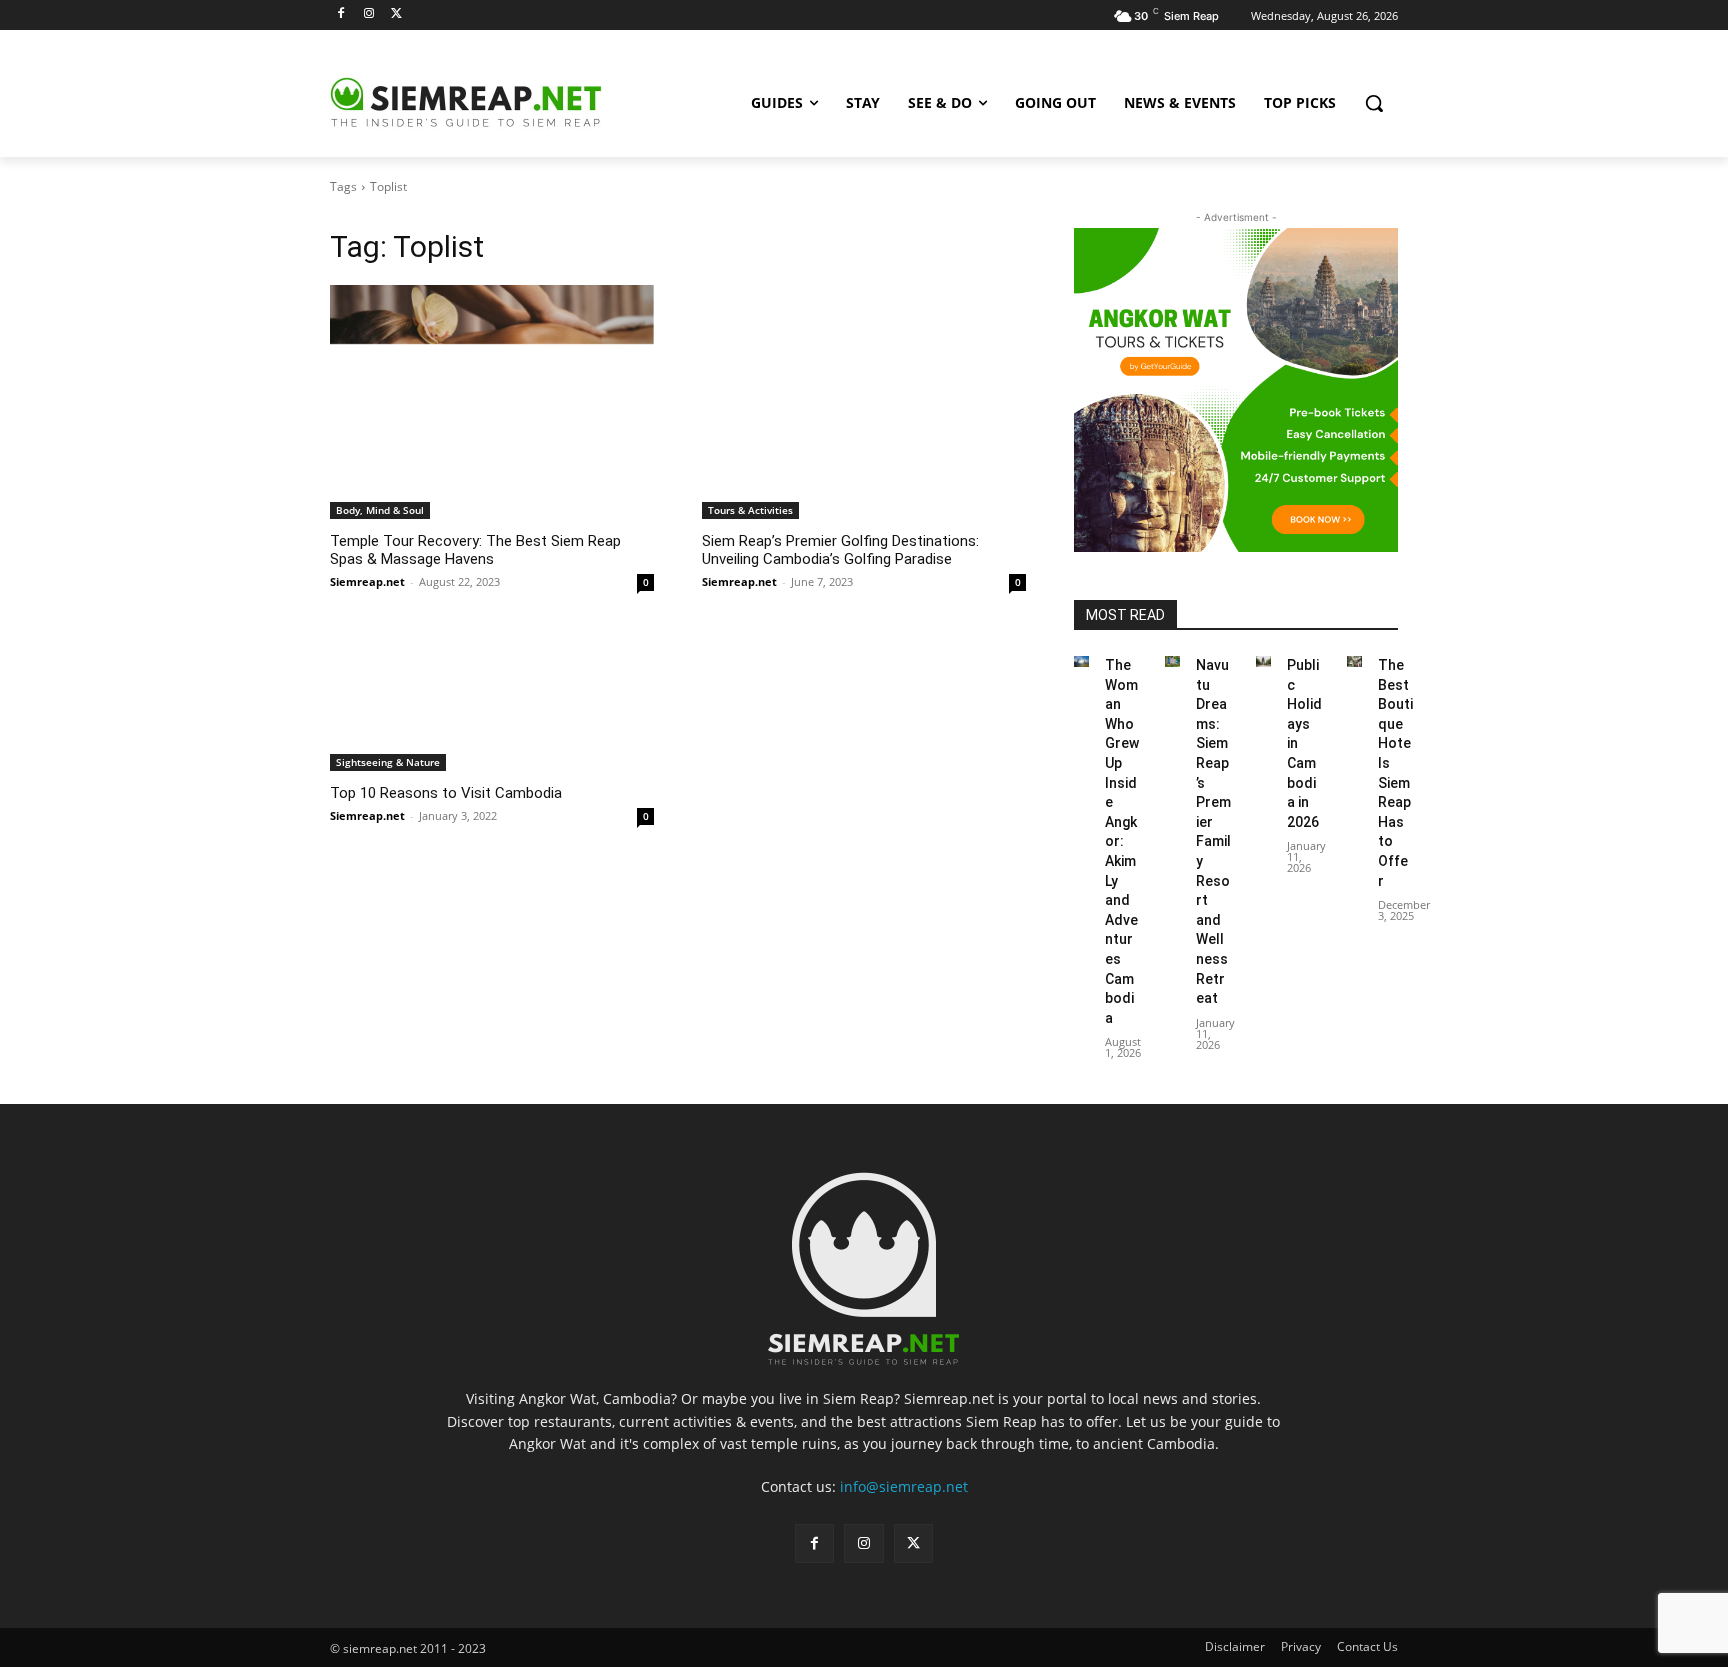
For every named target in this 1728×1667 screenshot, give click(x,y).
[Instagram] (369, 14)
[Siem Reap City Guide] (490, 103)
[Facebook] (341, 14)
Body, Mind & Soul (380, 510)
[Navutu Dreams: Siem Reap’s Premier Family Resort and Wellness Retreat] (1172, 661)
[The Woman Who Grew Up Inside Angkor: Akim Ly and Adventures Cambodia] (1081, 661)
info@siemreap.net (904, 1486)
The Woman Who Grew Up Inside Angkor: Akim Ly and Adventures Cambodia (1122, 841)
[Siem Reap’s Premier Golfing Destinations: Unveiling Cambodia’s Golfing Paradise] (864, 366)
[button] (1374, 103)
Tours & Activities (750, 510)
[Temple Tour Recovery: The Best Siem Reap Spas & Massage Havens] (492, 366)
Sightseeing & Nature (388, 762)
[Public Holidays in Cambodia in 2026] (1263, 661)
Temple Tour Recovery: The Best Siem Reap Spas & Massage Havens (475, 550)
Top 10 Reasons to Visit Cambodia (446, 793)
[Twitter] (397, 14)
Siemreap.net (367, 581)
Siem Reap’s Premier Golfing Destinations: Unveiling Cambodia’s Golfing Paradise (840, 550)
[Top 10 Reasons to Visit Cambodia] (492, 636)
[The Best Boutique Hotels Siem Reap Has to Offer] (1354, 661)
